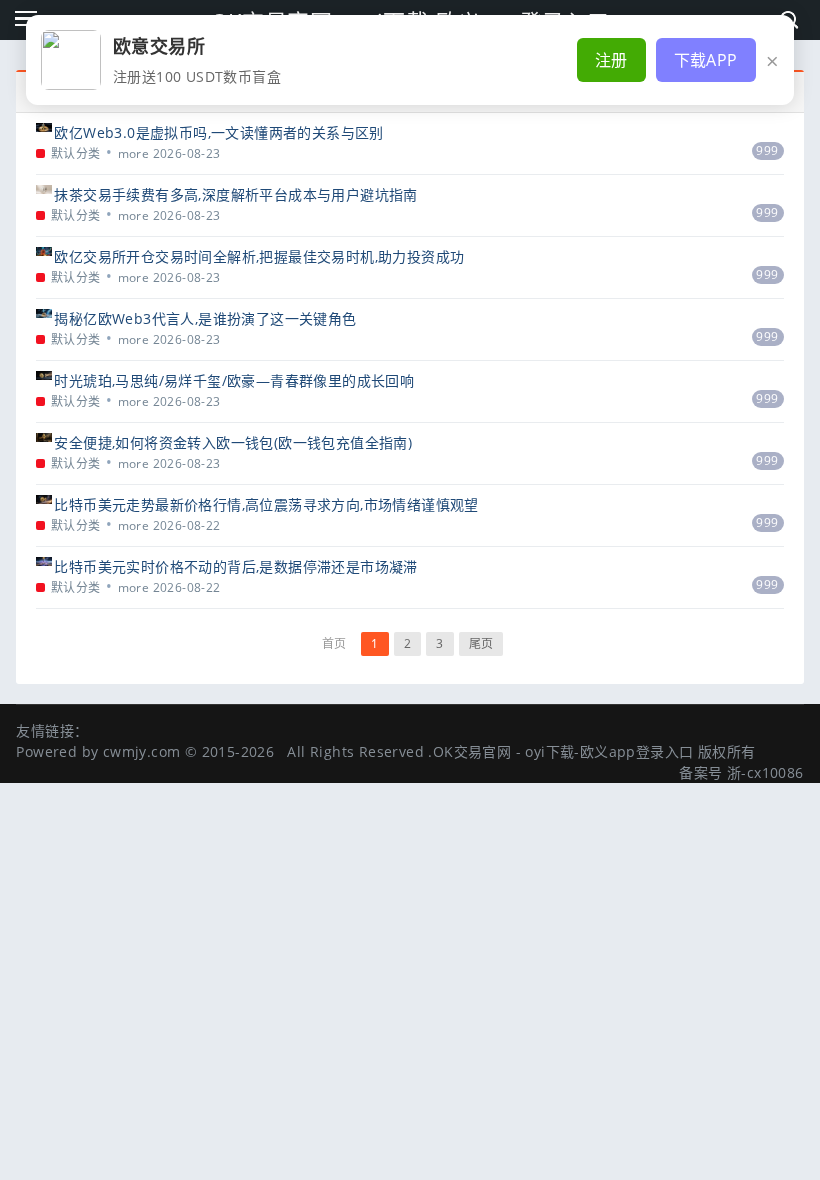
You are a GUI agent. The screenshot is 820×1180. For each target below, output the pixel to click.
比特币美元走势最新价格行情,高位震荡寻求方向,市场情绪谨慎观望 (266, 504)
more (134, 153)
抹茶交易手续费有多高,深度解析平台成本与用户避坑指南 (235, 194)
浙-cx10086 (765, 772)
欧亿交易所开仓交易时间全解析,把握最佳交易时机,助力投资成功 (259, 256)
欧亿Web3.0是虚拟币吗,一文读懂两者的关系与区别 (218, 132)
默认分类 (76, 153)
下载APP (706, 60)
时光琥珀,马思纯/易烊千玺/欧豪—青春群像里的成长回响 (234, 380)
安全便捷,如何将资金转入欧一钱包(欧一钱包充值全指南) (233, 442)
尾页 (481, 643)
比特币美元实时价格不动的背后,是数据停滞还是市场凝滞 (235, 566)
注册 (611, 60)
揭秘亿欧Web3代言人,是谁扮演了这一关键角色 (205, 318)
